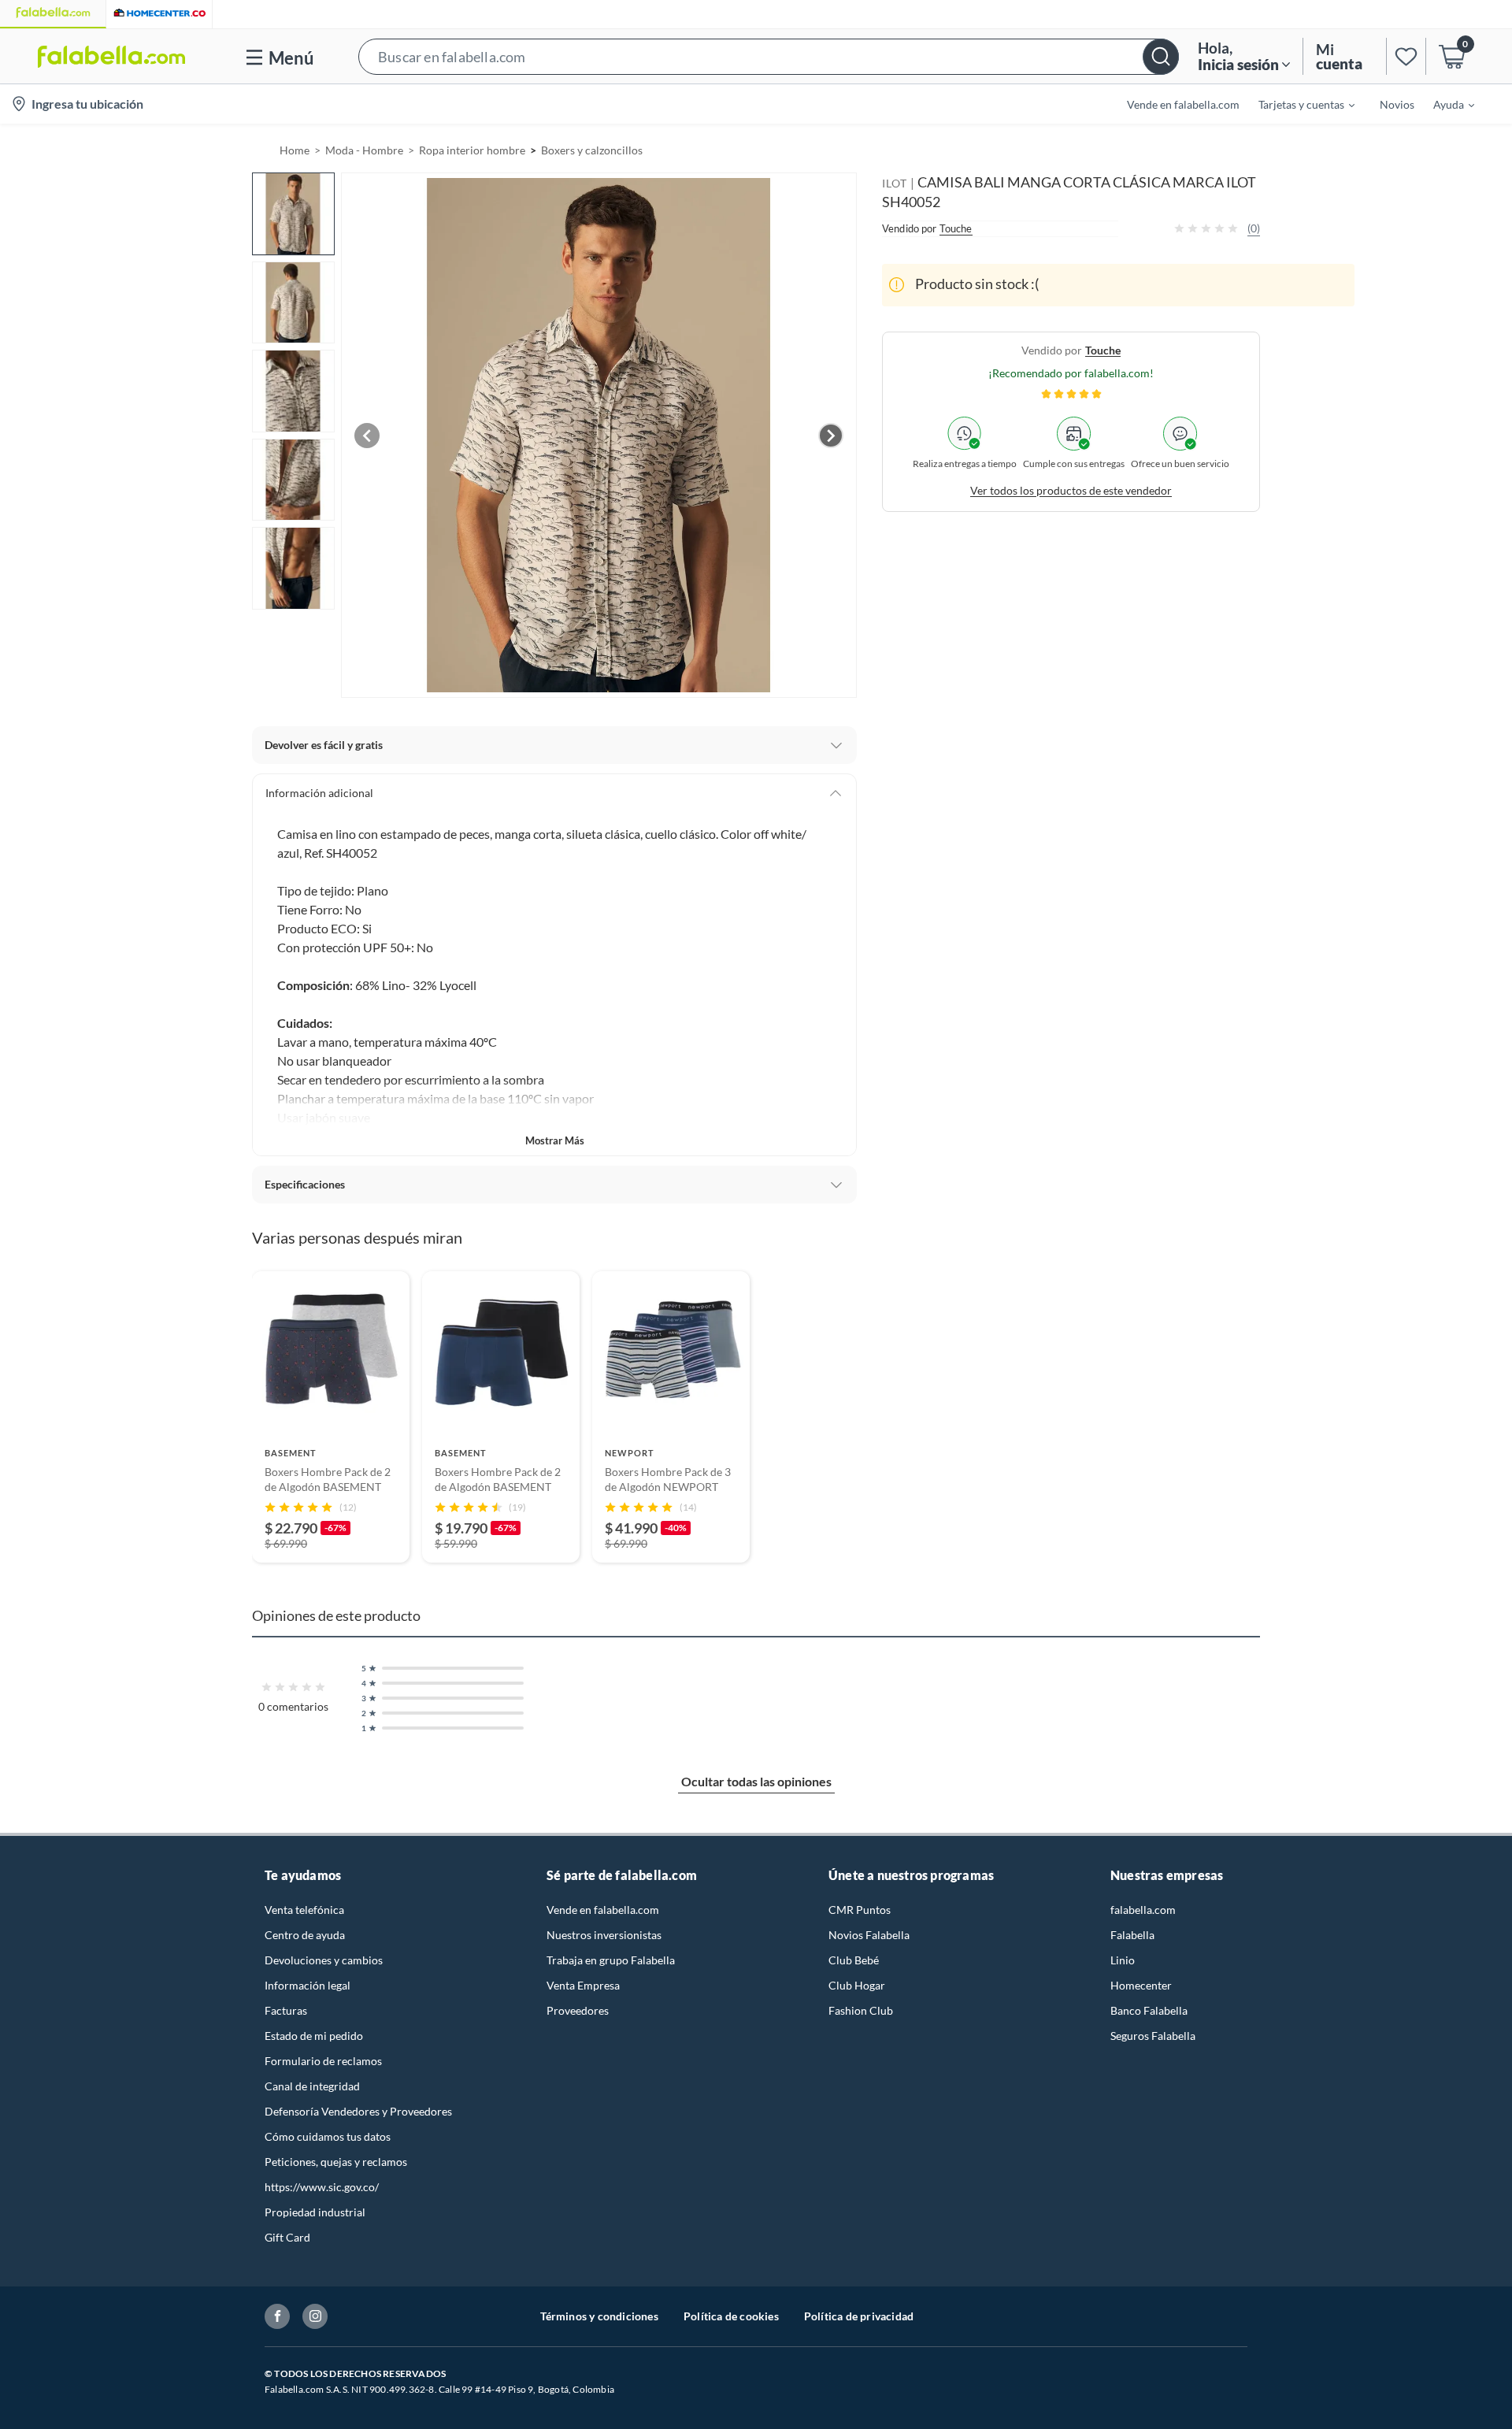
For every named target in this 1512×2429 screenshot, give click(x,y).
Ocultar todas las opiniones (756, 1781)
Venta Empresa (583, 1985)
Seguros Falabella (1153, 2036)
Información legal (308, 1985)
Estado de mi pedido (314, 2036)
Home (295, 150)
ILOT (895, 183)
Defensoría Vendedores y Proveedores (358, 2111)
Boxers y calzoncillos (592, 150)
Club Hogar (857, 1985)
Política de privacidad (859, 2316)
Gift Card (287, 2237)
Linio (1123, 1960)
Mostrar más (555, 1140)
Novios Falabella (869, 1935)
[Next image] (831, 436)
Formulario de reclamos (323, 2061)
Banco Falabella (1149, 2010)
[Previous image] (367, 436)
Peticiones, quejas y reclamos (336, 2162)
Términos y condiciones (599, 2316)
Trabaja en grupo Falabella (611, 1960)
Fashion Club (861, 2010)
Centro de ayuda (305, 1935)
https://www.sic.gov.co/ (322, 2187)
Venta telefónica (304, 1910)
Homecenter (1141, 1985)
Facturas (286, 2010)
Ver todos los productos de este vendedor (1071, 490)
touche (1103, 349)
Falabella (1132, 1935)
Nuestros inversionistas (604, 1935)
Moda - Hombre (364, 150)
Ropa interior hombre (472, 150)
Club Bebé (854, 1960)
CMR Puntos (860, 1910)
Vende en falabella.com (603, 1910)
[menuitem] (1297, 104)
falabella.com (1143, 1910)
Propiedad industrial (315, 2212)
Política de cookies (731, 2316)
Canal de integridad (312, 2086)
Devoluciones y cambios (324, 1960)
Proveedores (578, 2010)
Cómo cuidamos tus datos (328, 2136)
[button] (769, 56)
